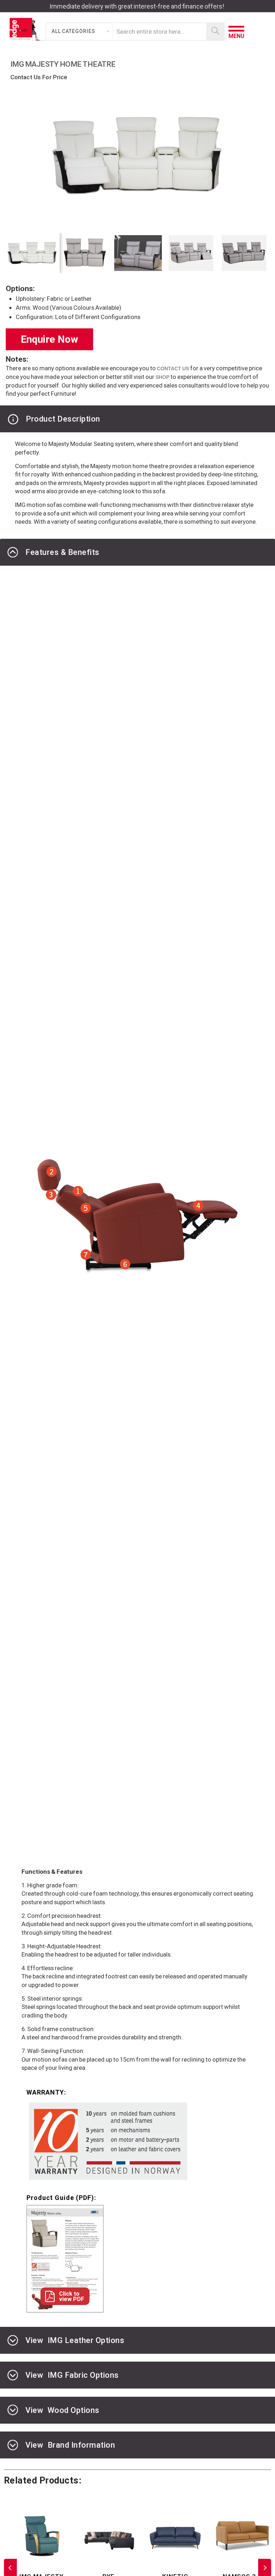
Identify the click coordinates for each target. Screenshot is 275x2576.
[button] (80, 32)
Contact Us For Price (39, 77)
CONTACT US (173, 369)
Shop (162, 377)
